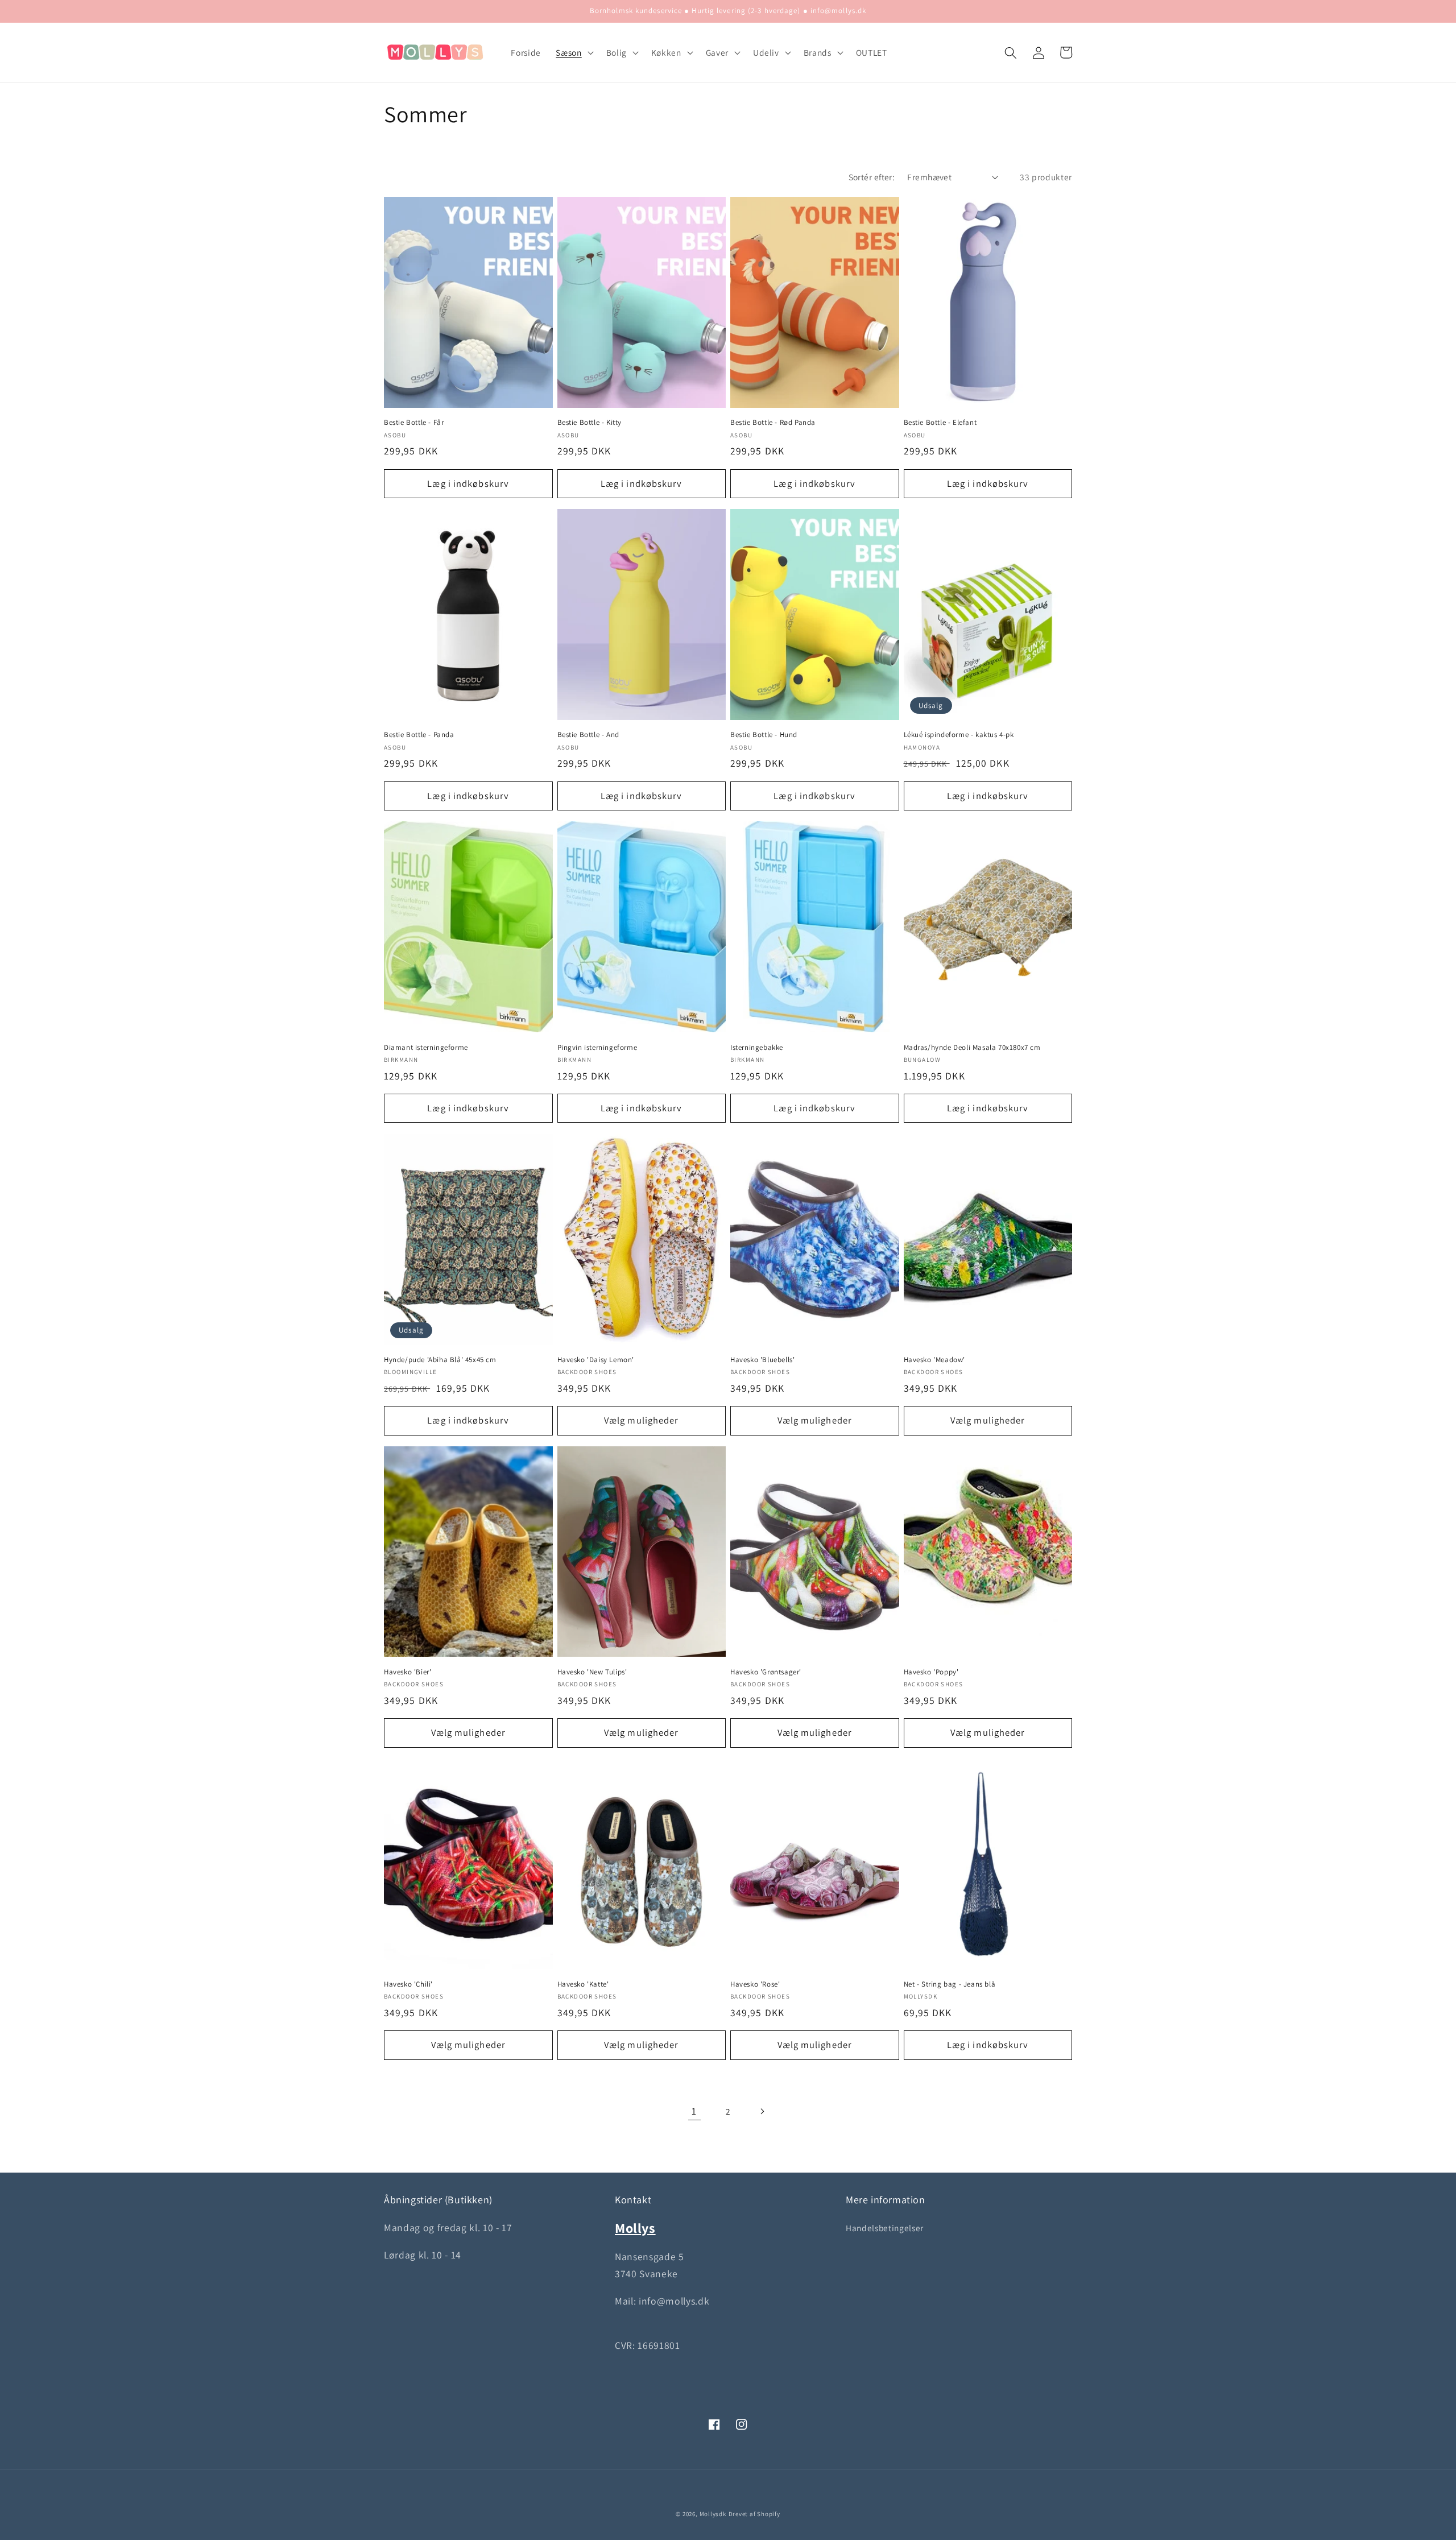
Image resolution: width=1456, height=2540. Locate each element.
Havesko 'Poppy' (931, 1672)
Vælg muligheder (642, 1420)
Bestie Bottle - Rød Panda (773, 423)
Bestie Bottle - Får (414, 423)
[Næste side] (762, 2111)
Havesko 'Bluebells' (762, 1360)
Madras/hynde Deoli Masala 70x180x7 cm (972, 1048)
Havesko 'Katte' (583, 1984)
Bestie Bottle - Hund (764, 735)
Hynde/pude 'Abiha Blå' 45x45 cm (440, 1360)
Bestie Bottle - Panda (419, 735)
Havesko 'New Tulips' (592, 1672)
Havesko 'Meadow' (935, 1360)
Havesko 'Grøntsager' (766, 1672)
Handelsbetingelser (885, 2228)
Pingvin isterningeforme (597, 1048)
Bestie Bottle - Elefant (940, 423)
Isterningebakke (757, 1048)
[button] (573, 53)
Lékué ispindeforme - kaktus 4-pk (959, 735)
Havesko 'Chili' (408, 1984)
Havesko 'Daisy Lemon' (596, 1360)
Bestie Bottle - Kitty (590, 423)
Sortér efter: (872, 177)
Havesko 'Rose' (755, 1984)
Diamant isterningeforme (426, 1048)
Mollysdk (713, 2514)
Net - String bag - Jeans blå (950, 1984)
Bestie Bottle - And (588, 735)
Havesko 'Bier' (408, 1672)
